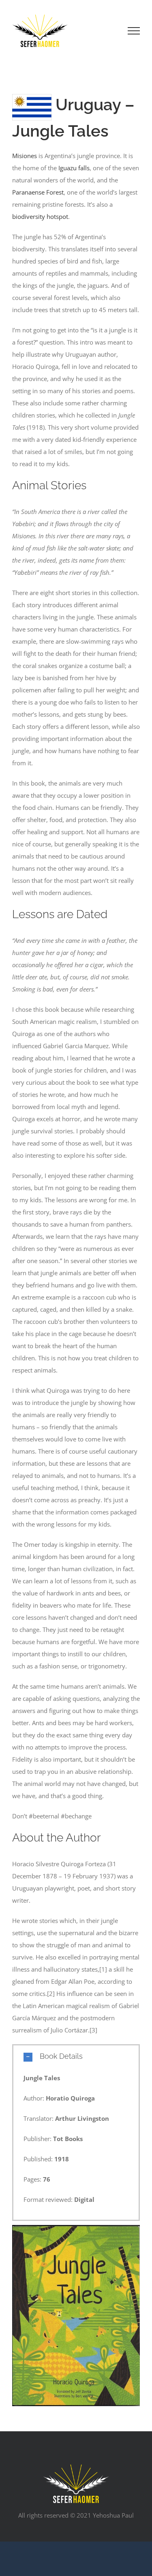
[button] (76, 2056)
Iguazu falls (74, 168)
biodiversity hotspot (40, 216)
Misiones (25, 156)
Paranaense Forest (38, 192)
